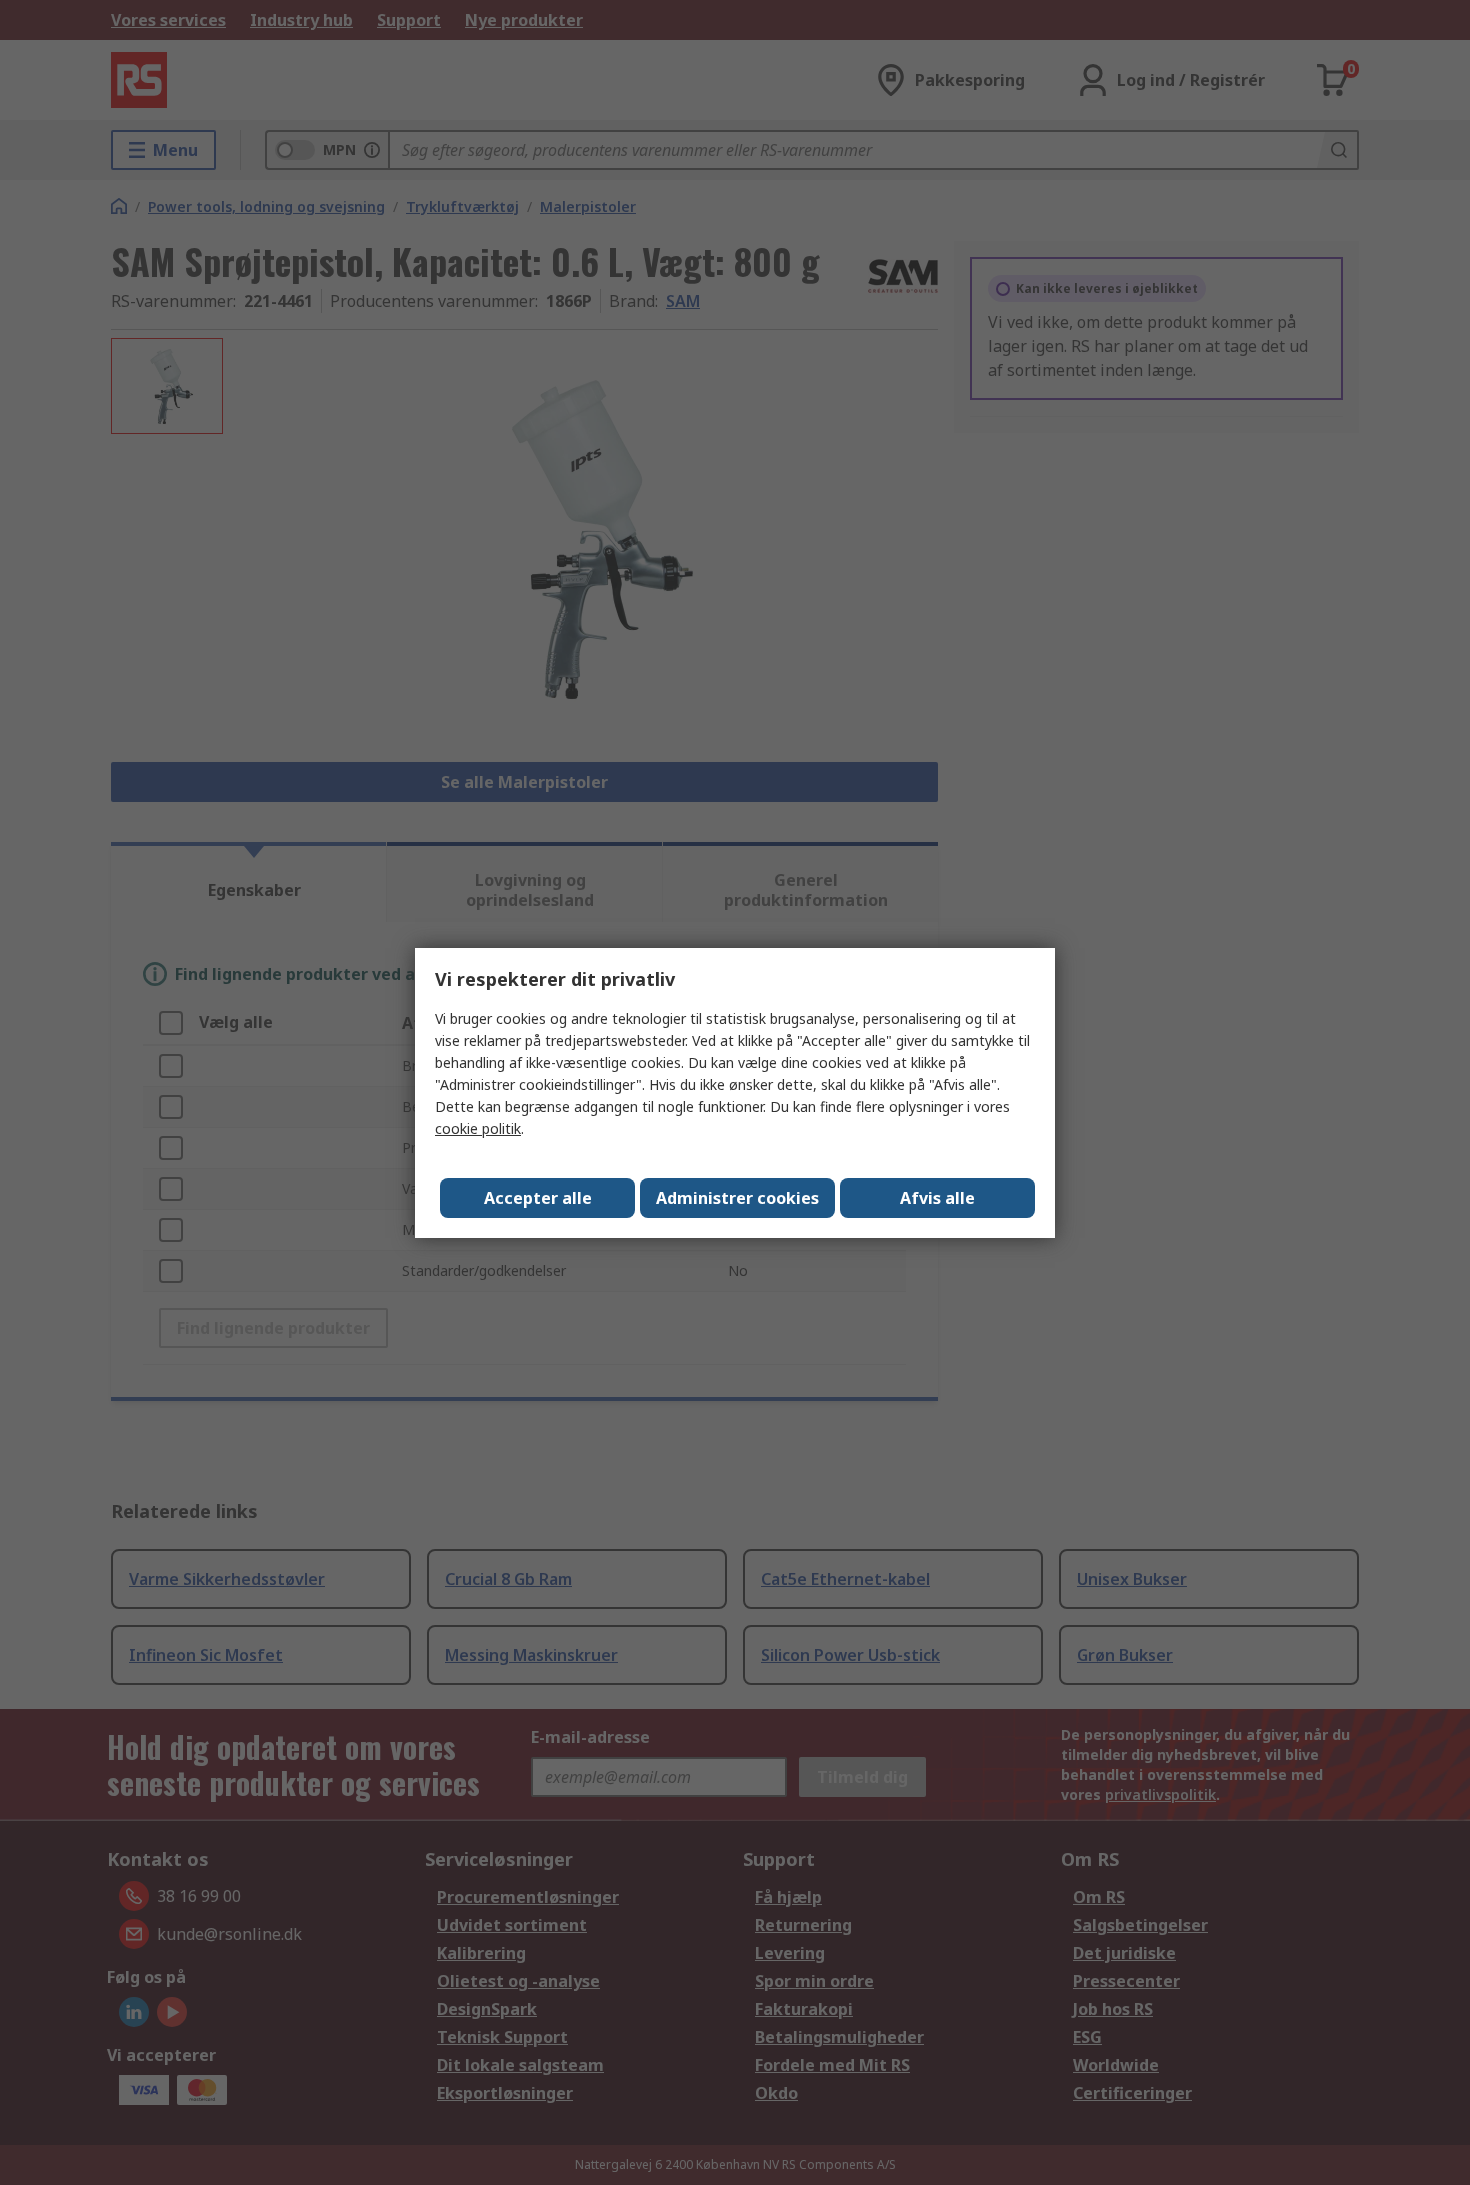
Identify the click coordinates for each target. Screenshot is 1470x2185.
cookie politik (478, 1128)
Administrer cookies (737, 1198)
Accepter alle (538, 1198)
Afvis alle (937, 1198)
